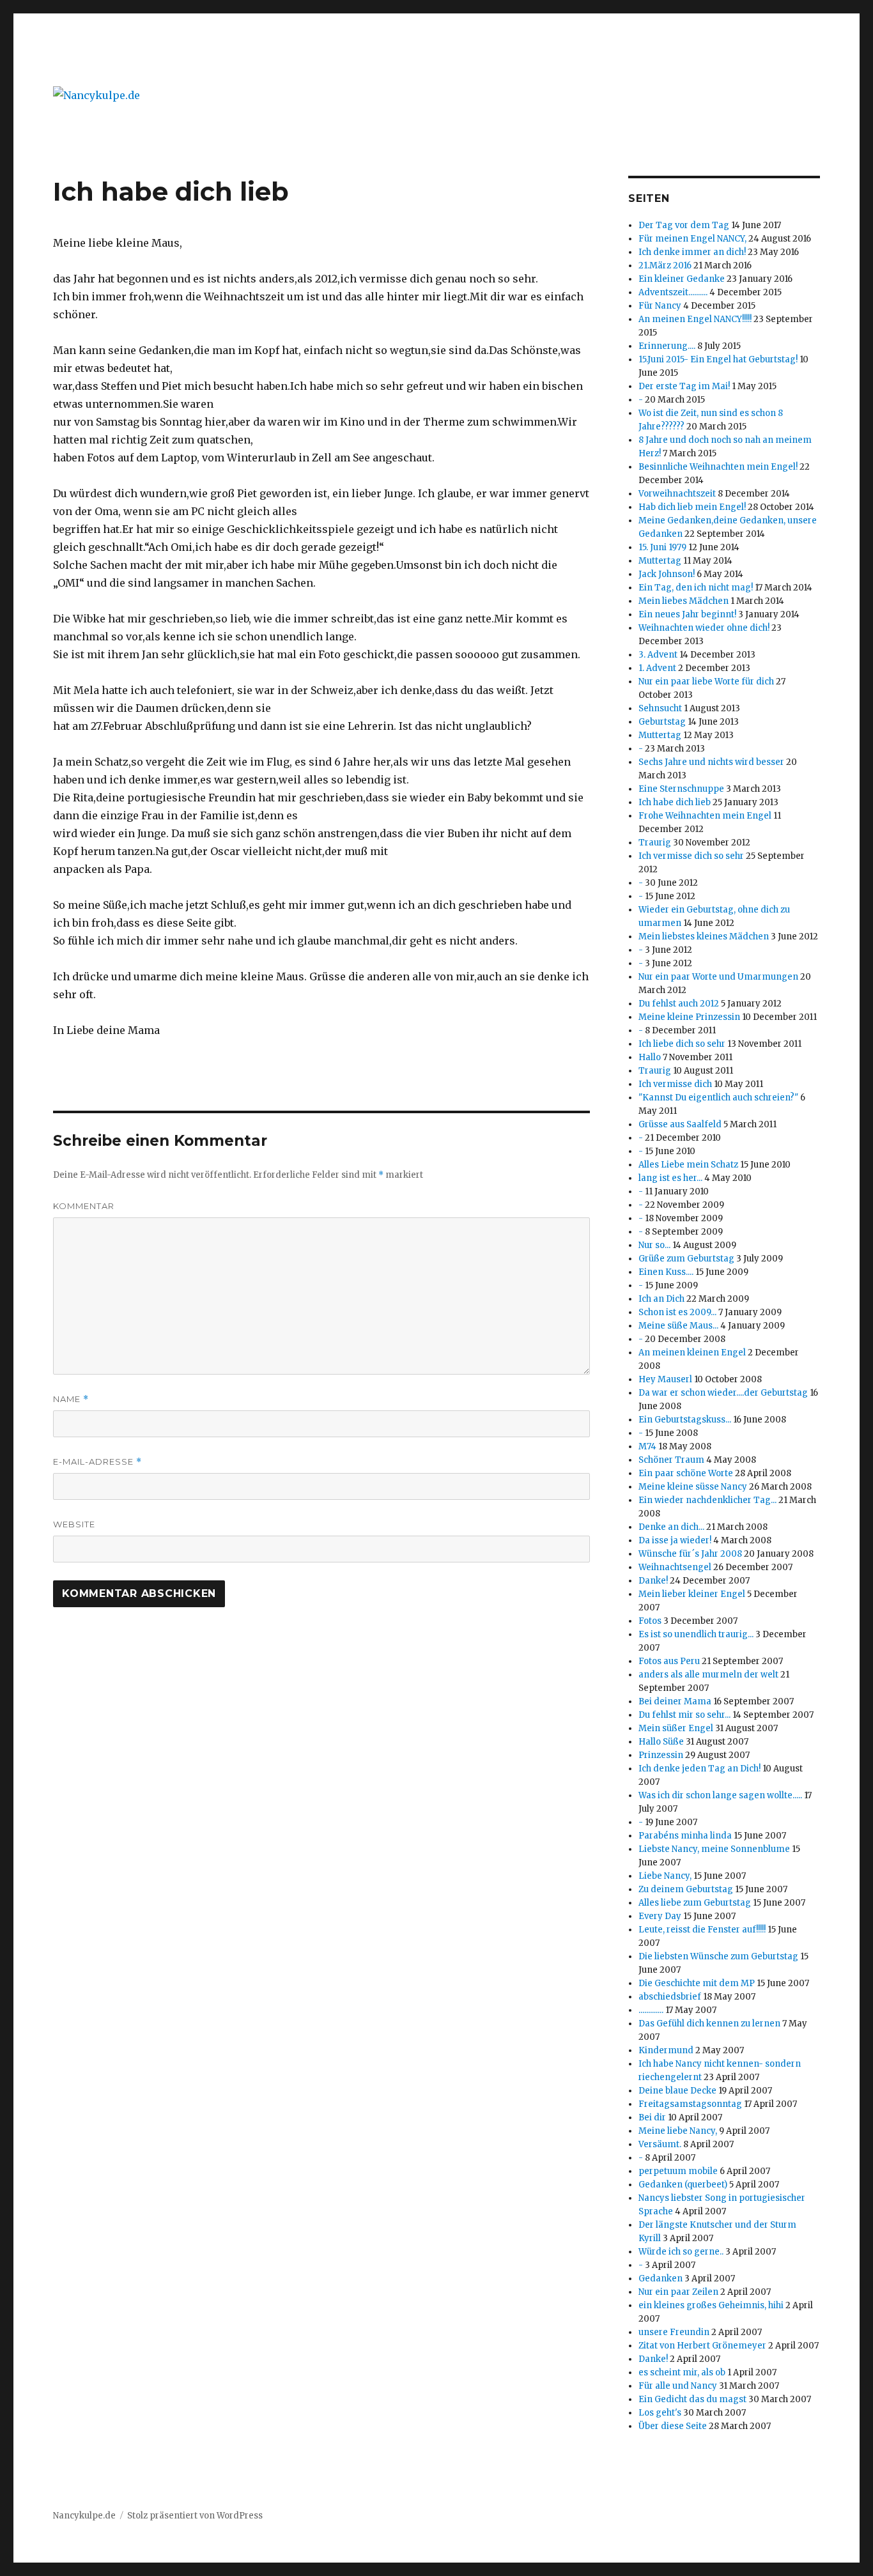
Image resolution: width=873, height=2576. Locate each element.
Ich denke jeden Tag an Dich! (699, 1769)
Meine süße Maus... (678, 1326)
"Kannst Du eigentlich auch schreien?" (718, 1098)
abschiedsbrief (670, 1997)
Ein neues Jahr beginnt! (687, 614)
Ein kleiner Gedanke (682, 279)
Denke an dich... (671, 1527)
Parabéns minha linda (685, 1836)
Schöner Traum (671, 1460)
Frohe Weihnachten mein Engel (705, 816)
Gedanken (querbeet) (683, 2185)
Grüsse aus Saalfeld (681, 1124)
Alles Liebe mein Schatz (688, 1165)
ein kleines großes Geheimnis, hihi (711, 2305)
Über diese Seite (673, 2426)
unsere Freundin (674, 2332)
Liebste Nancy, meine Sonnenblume (714, 1849)
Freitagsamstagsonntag (690, 2104)
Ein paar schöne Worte (686, 1473)
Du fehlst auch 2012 (679, 1004)
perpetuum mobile (678, 2171)
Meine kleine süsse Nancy (693, 1487)
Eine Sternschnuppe (681, 789)
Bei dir (652, 2117)
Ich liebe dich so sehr (682, 1044)
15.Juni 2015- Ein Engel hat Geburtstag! (718, 359)
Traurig (655, 843)
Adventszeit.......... (673, 292)
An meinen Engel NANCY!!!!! (695, 319)
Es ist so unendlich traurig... (696, 1634)
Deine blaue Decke (677, 2091)
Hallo (650, 1057)
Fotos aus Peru (669, 1661)
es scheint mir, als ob (682, 2372)
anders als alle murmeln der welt (708, 1675)
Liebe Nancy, (665, 1876)
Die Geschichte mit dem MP (697, 1983)
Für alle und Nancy (678, 2386)
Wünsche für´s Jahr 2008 (690, 1554)
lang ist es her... (670, 1178)
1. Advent (657, 668)
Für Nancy (660, 306)
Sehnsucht (660, 708)
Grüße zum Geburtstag (686, 1259)
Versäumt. (660, 2144)
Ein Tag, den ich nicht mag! (696, 588)
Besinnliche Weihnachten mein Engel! (718, 467)
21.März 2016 (665, 266)
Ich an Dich (661, 1299)
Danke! (653, 1581)
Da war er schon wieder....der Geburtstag (723, 1393)
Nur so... (654, 1245)
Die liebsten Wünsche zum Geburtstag (718, 1956)
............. (651, 2010)
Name (71, 1399)
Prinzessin (661, 1755)
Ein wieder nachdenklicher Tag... (707, 1500)
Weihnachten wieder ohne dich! (704, 628)
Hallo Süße (661, 1742)
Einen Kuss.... (666, 1272)
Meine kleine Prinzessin (689, 1017)
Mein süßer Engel (677, 1728)
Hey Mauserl (665, 1379)
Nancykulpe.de (84, 2516)
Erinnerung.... (667, 346)
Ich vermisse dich (675, 1084)
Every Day (660, 1916)
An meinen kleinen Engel (692, 1353)
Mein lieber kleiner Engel (692, 1594)
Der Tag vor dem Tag (684, 225)
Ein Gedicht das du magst (692, 2399)
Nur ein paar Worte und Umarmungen (718, 977)
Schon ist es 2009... (677, 1312)
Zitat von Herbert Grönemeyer (702, 2346)
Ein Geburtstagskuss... (685, 1420)
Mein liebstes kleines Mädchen (704, 937)
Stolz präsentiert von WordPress (195, 2516)
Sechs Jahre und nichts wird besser (711, 762)
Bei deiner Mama (675, 1701)
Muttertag (660, 561)
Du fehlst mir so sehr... (684, 1715)
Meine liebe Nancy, (678, 2131)
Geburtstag (662, 722)
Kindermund (666, 2050)
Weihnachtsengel (675, 1567)
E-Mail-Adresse (97, 1462)
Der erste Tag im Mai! (684, 386)
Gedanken (661, 2279)
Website (74, 1524)
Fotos (650, 1621)
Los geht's (660, 2413)
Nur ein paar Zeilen (678, 2292)
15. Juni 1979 (662, 547)
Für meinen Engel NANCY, (692, 239)
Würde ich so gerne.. (681, 2252)
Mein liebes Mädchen (684, 601)
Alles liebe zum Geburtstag (695, 1903)
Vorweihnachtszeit (677, 494)
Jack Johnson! (667, 574)
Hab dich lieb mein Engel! (692, 507)
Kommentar (84, 1206)
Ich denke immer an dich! (692, 252)
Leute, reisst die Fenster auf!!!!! (702, 1930)
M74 (647, 1446)
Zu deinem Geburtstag (687, 1889)
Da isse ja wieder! (675, 1540)
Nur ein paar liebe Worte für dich (706, 682)
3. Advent (658, 655)
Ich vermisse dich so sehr (691, 856)
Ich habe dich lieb (675, 802)
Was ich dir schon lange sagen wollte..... (720, 1795)
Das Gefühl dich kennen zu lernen (709, 2024)
